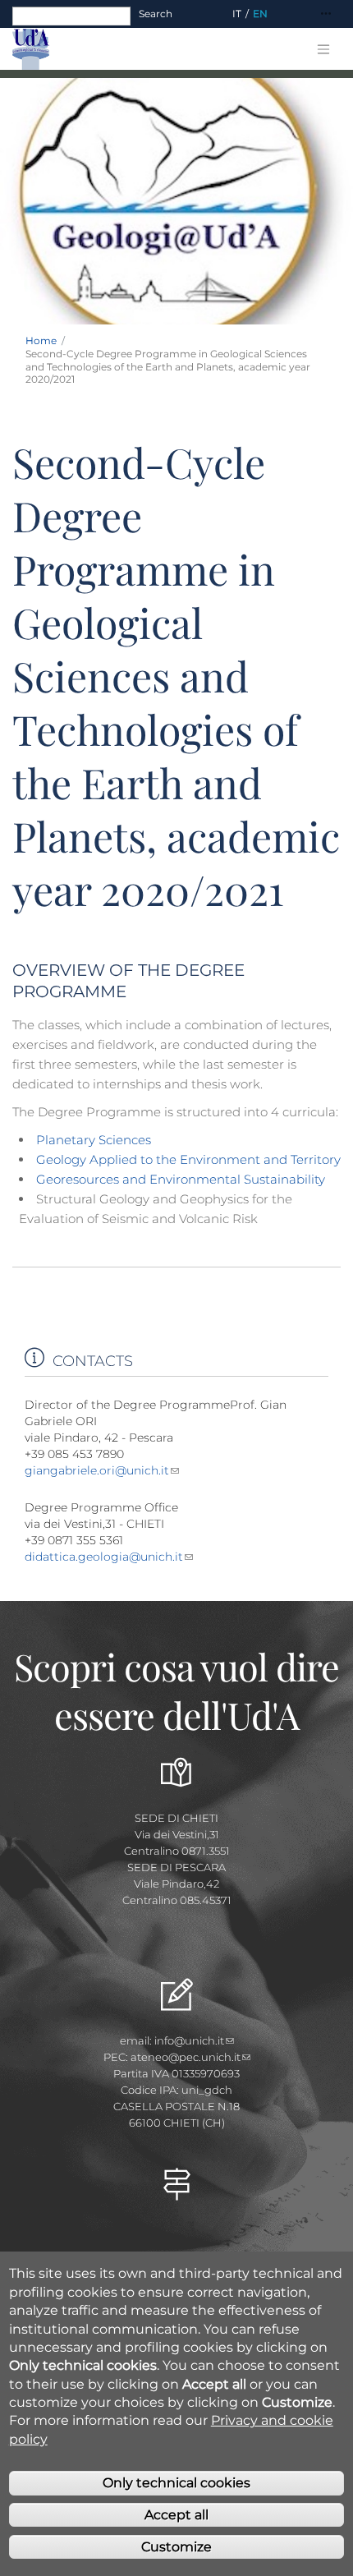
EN (260, 14)
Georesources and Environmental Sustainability (181, 1179)
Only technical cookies (176, 2483)
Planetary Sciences (94, 1140)
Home (41, 340)
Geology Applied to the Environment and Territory (188, 1159)
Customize (176, 2547)
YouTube (176, 2241)
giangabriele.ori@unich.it (97, 1470)
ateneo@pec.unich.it (186, 2057)
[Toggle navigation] (326, 14)
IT (237, 14)
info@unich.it (189, 2040)
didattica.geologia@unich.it (104, 1557)
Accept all (176, 2515)
